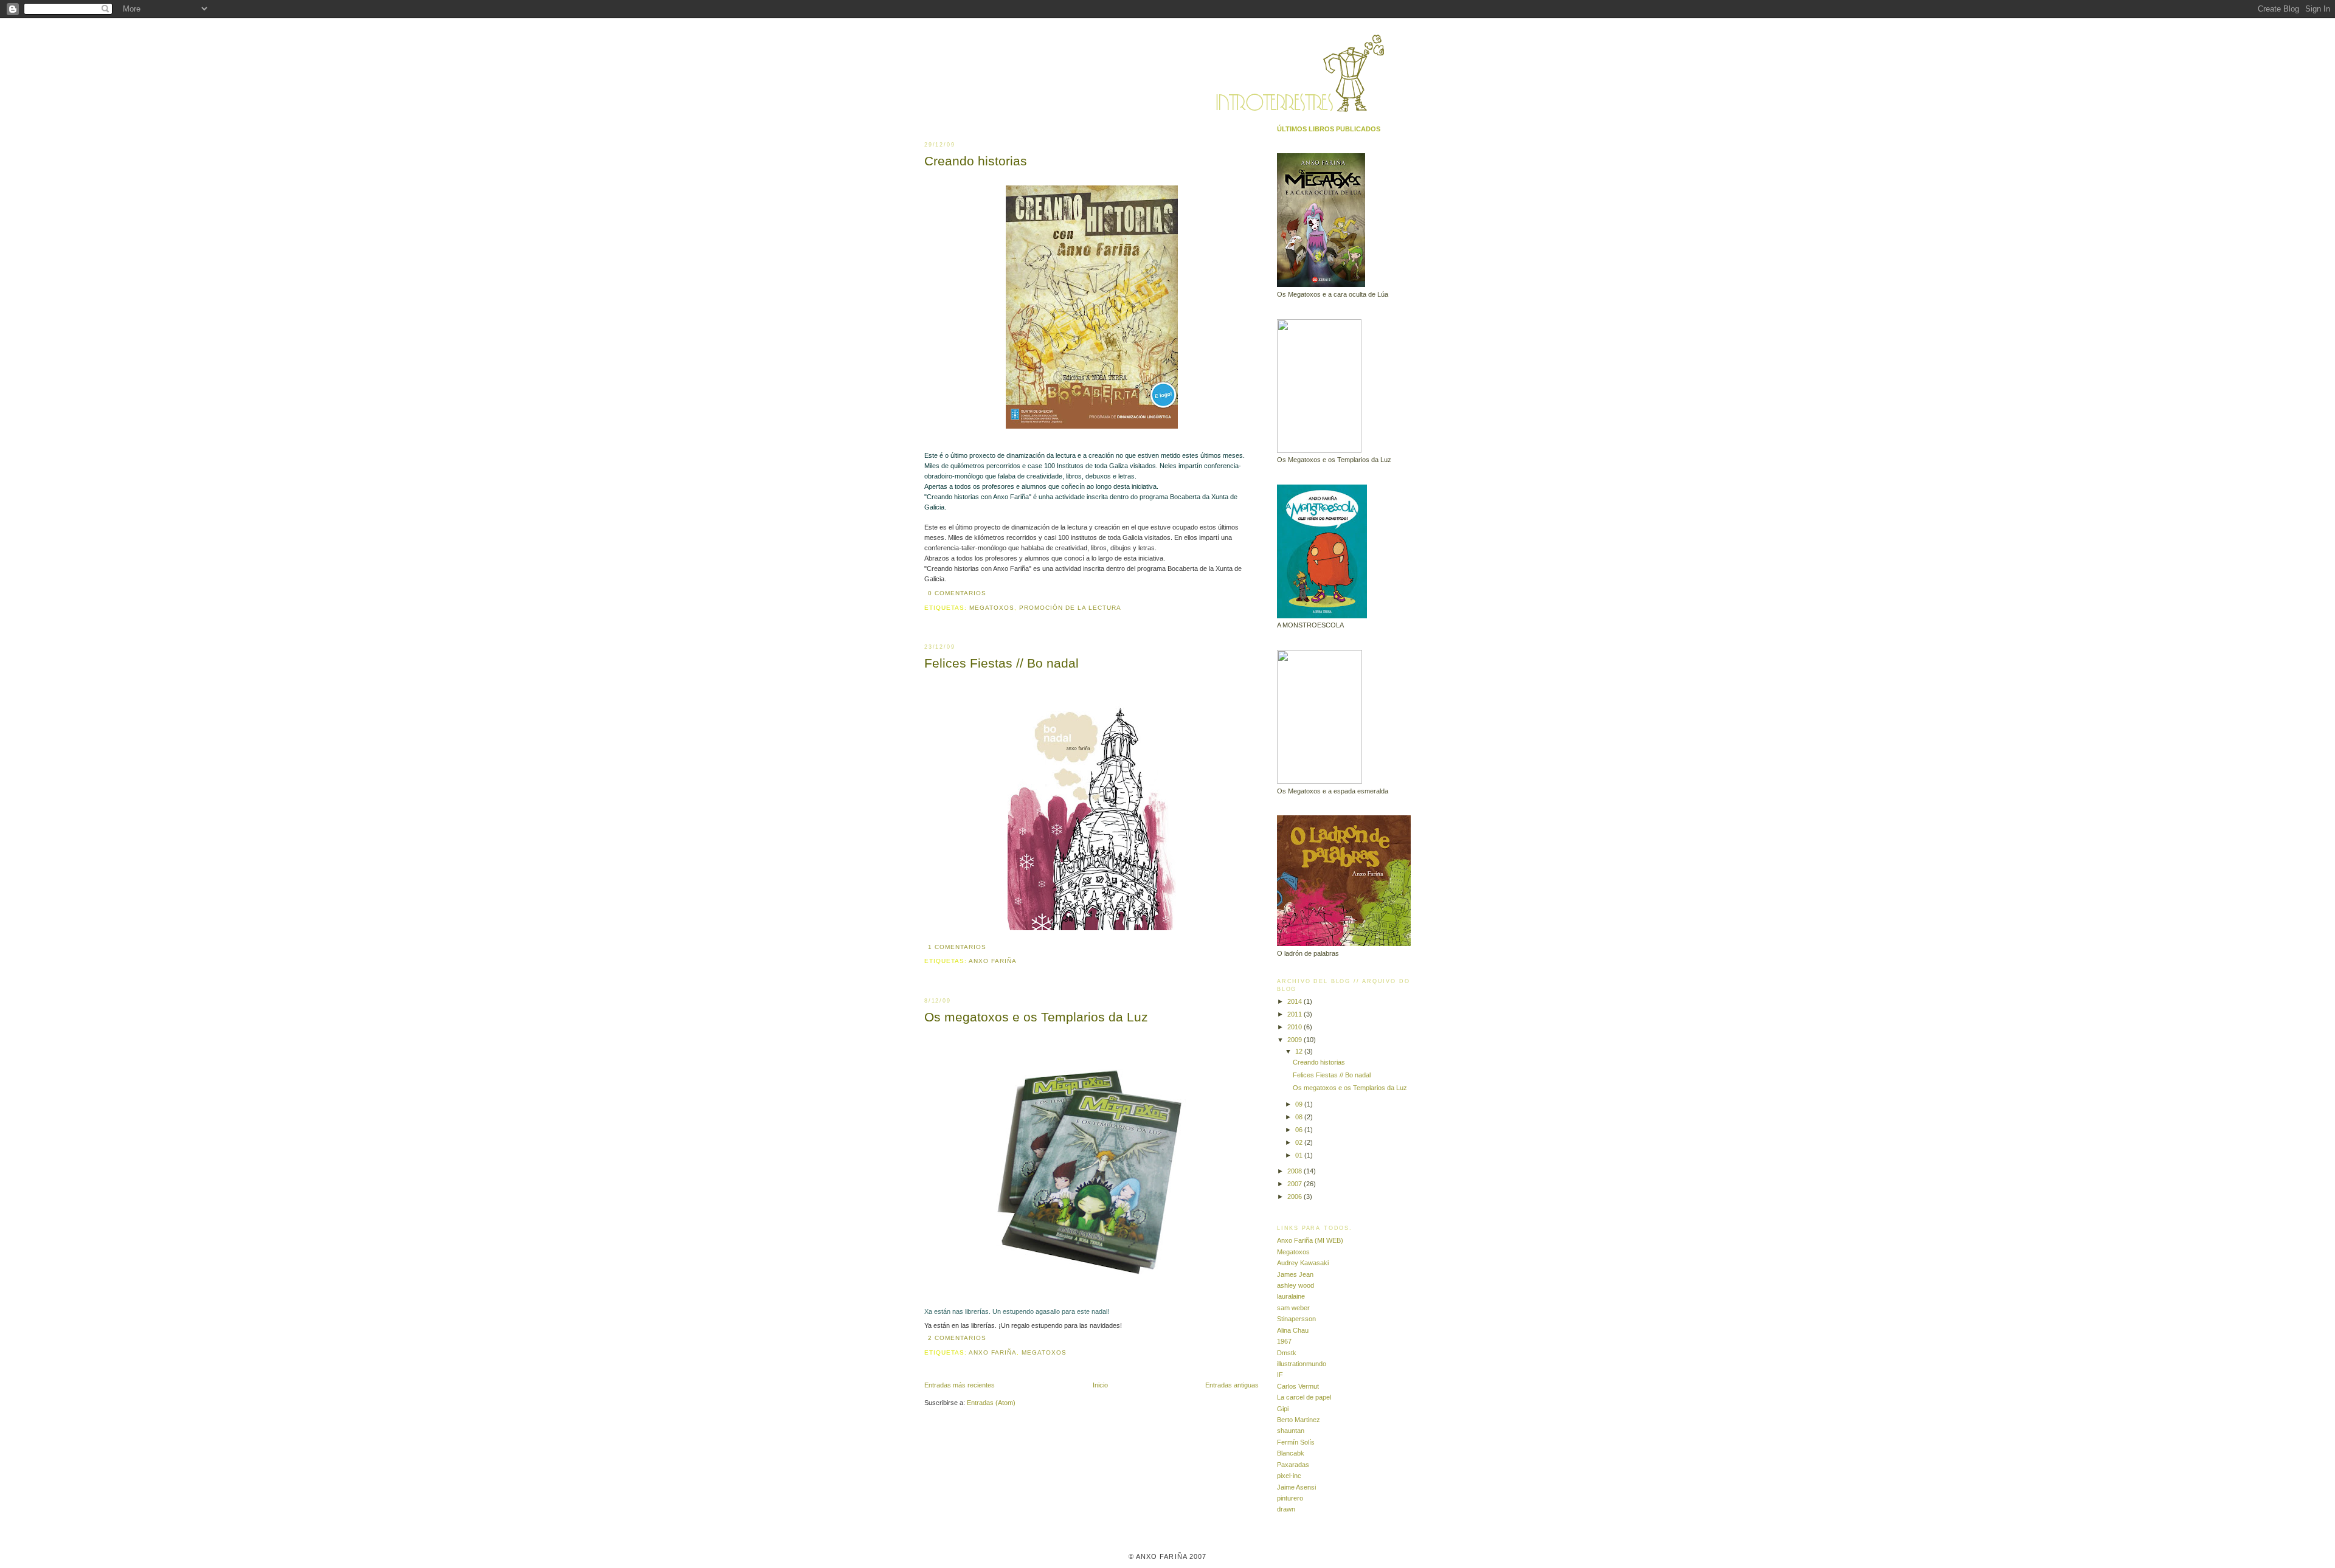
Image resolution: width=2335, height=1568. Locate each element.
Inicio (1100, 1385)
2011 (1295, 1014)
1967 (1284, 1341)
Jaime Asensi (1296, 1487)
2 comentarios (957, 1338)
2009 (1295, 1040)
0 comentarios (957, 593)
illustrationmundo (1302, 1364)
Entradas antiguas (1232, 1385)
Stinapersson (1296, 1319)
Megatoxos (992, 608)
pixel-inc (1289, 1476)
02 (1300, 1142)
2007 (1295, 1184)
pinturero (1290, 1498)
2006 (1295, 1197)
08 (1300, 1117)
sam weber (1293, 1308)
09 (1300, 1104)
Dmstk (1287, 1353)
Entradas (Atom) (991, 1403)
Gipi (1283, 1409)
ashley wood (1295, 1285)
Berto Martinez (1299, 1420)
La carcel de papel (1304, 1397)
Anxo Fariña (993, 961)
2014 (1295, 1001)
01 (1300, 1155)
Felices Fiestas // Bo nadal (1001, 663)
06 (1300, 1130)
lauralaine (1291, 1296)
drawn (1286, 1509)
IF (1280, 1375)
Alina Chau (1293, 1330)
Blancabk (1291, 1453)
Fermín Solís (1296, 1442)
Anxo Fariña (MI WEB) (1310, 1240)
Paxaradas (1293, 1465)
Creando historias (976, 161)
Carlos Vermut (1298, 1386)
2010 (1295, 1027)
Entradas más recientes (960, 1385)
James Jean (1295, 1274)
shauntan (1291, 1431)
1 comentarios (957, 947)
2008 (1295, 1171)
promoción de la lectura (1070, 608)
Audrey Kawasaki (1303, 1263)
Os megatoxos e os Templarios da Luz (1036, 1017)
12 (1300, 1051)
